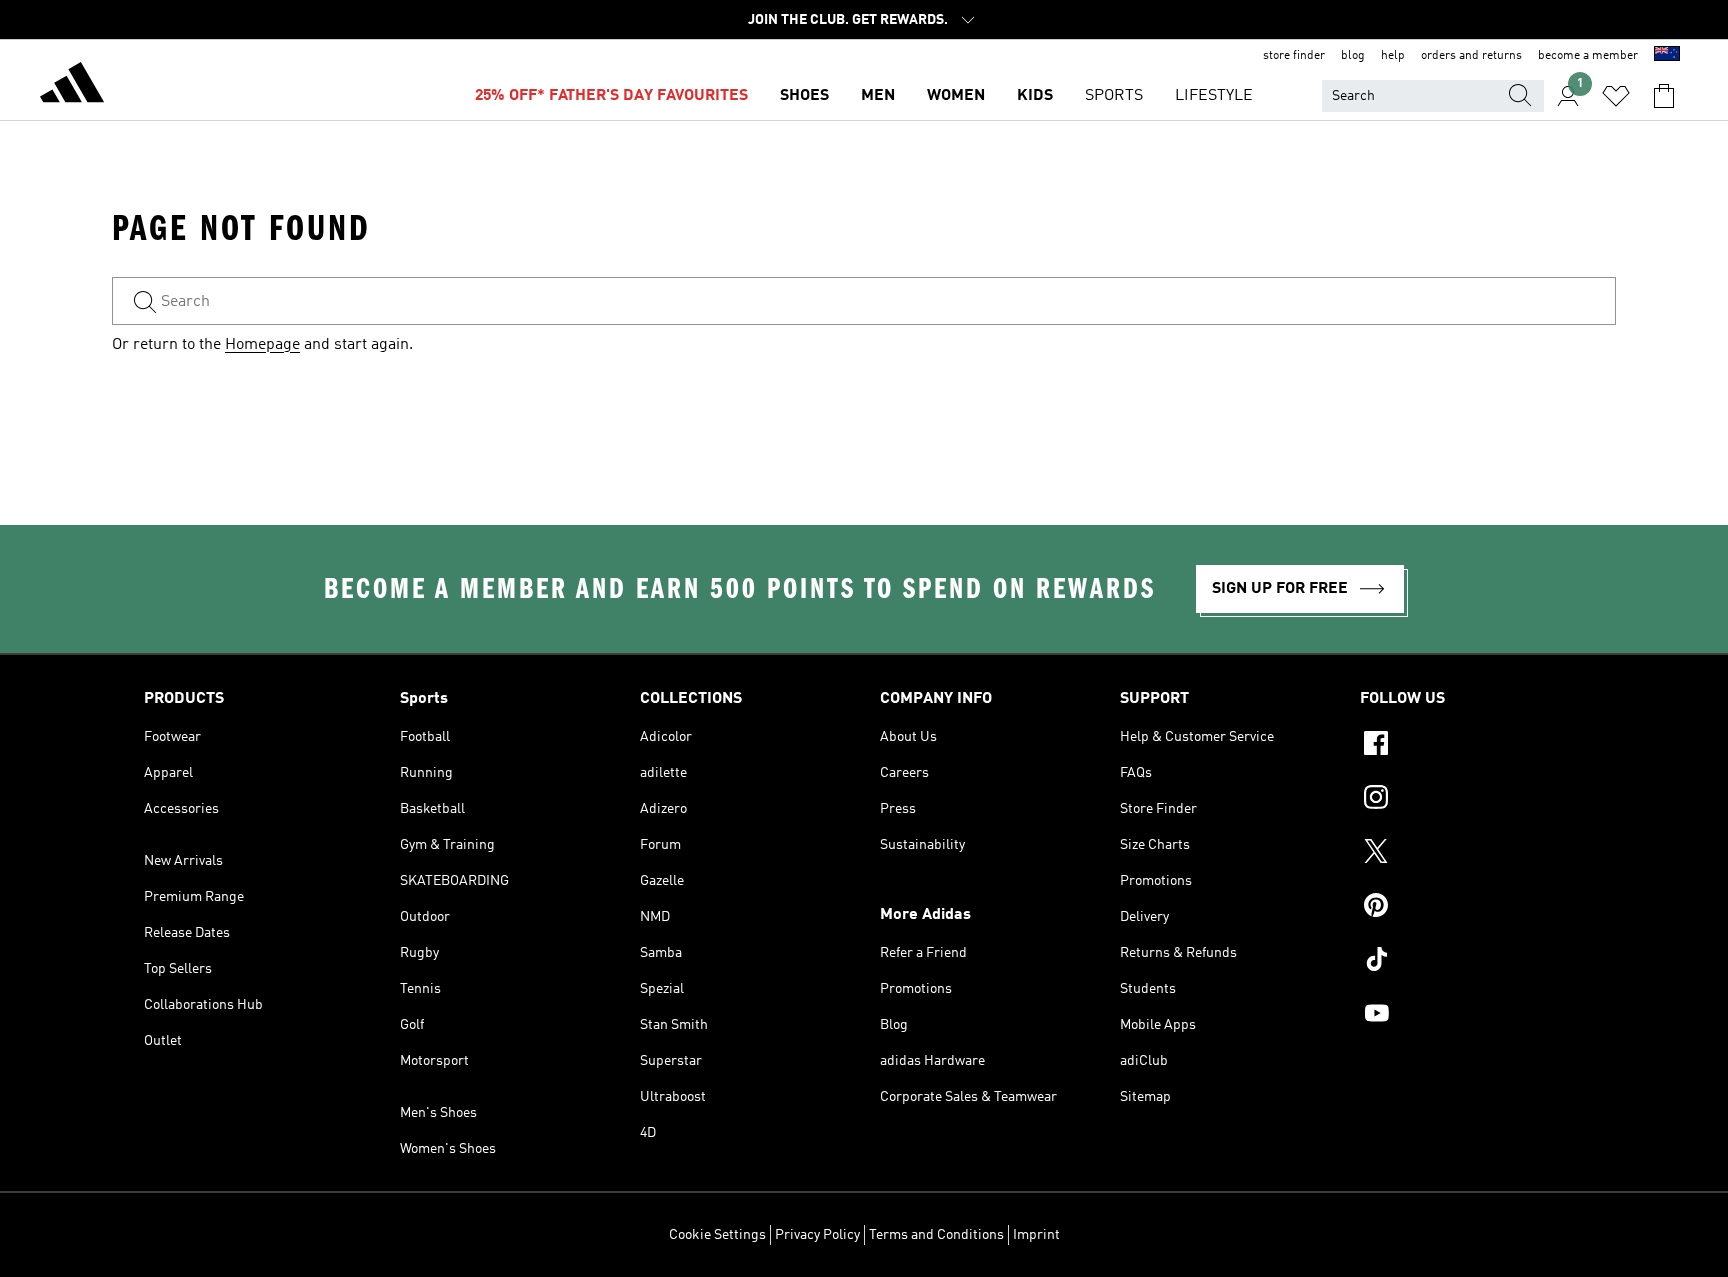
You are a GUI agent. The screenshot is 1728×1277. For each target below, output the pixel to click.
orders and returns (1471, 56)
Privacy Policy (817, 1235)
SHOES (804, 96)
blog (1353, 56)
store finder (1294, 56)
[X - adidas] (1472, 854)
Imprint (1036, 1235)
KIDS (1035, 96)
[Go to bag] (1664, 96)
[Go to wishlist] (1616, 96)
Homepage (262, 345)
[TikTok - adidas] (1472, 962)
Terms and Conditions (936, 1235)
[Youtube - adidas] (1472, 1016)
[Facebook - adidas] (1472, 746)
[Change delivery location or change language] (1667, 56)
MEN (878, 96)
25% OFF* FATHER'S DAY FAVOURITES (611, 96)
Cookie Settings (717, 1235)
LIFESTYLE (1214, 96)
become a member (1588, 56)
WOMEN (956, 96)
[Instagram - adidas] (1472, 800)
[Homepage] (72, 86)
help (1393, 56)
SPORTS (1114, 96)
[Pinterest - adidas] (1472, 908)
